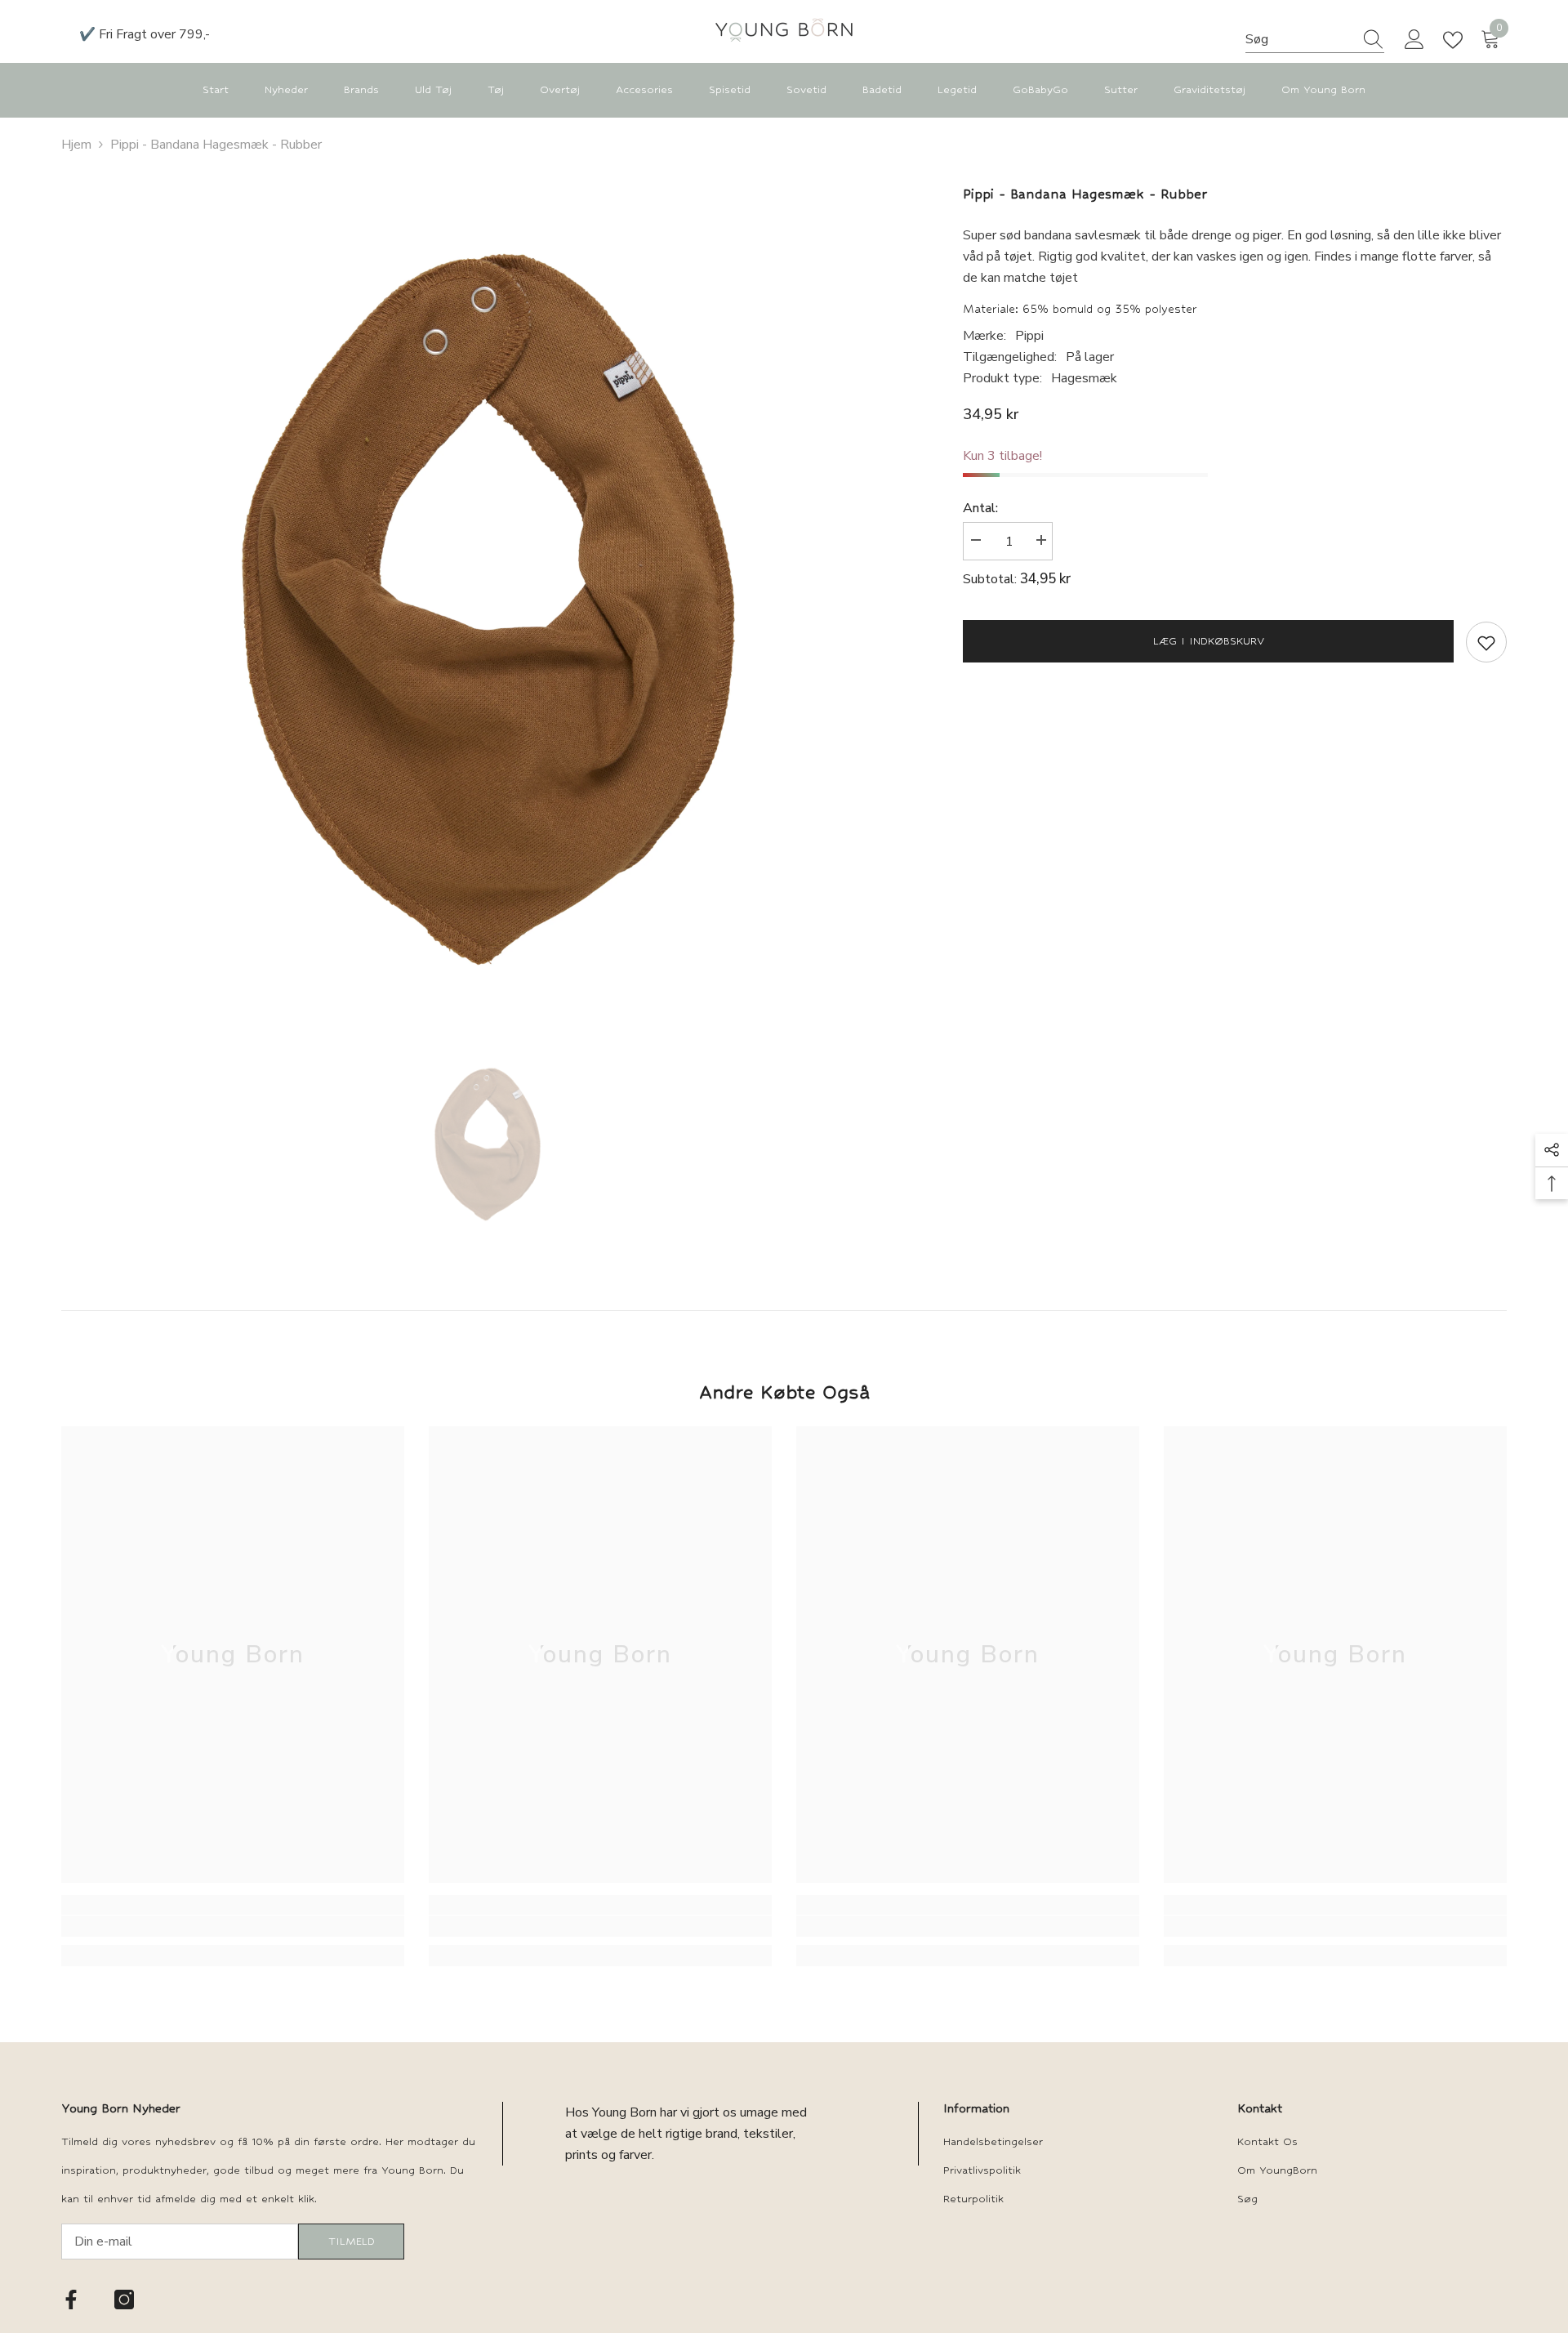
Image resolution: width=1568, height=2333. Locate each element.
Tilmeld (352, 2241)
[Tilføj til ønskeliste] (1486, 642)
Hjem (76, 145)
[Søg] (1315, 40)
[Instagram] (124, 2300)
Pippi (1029, 336)
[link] (233, 1926)
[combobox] (1299, 39)
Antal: (980, 508)
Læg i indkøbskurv (1209, 641)
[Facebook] (71, 2300)
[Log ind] (1414, 40)
